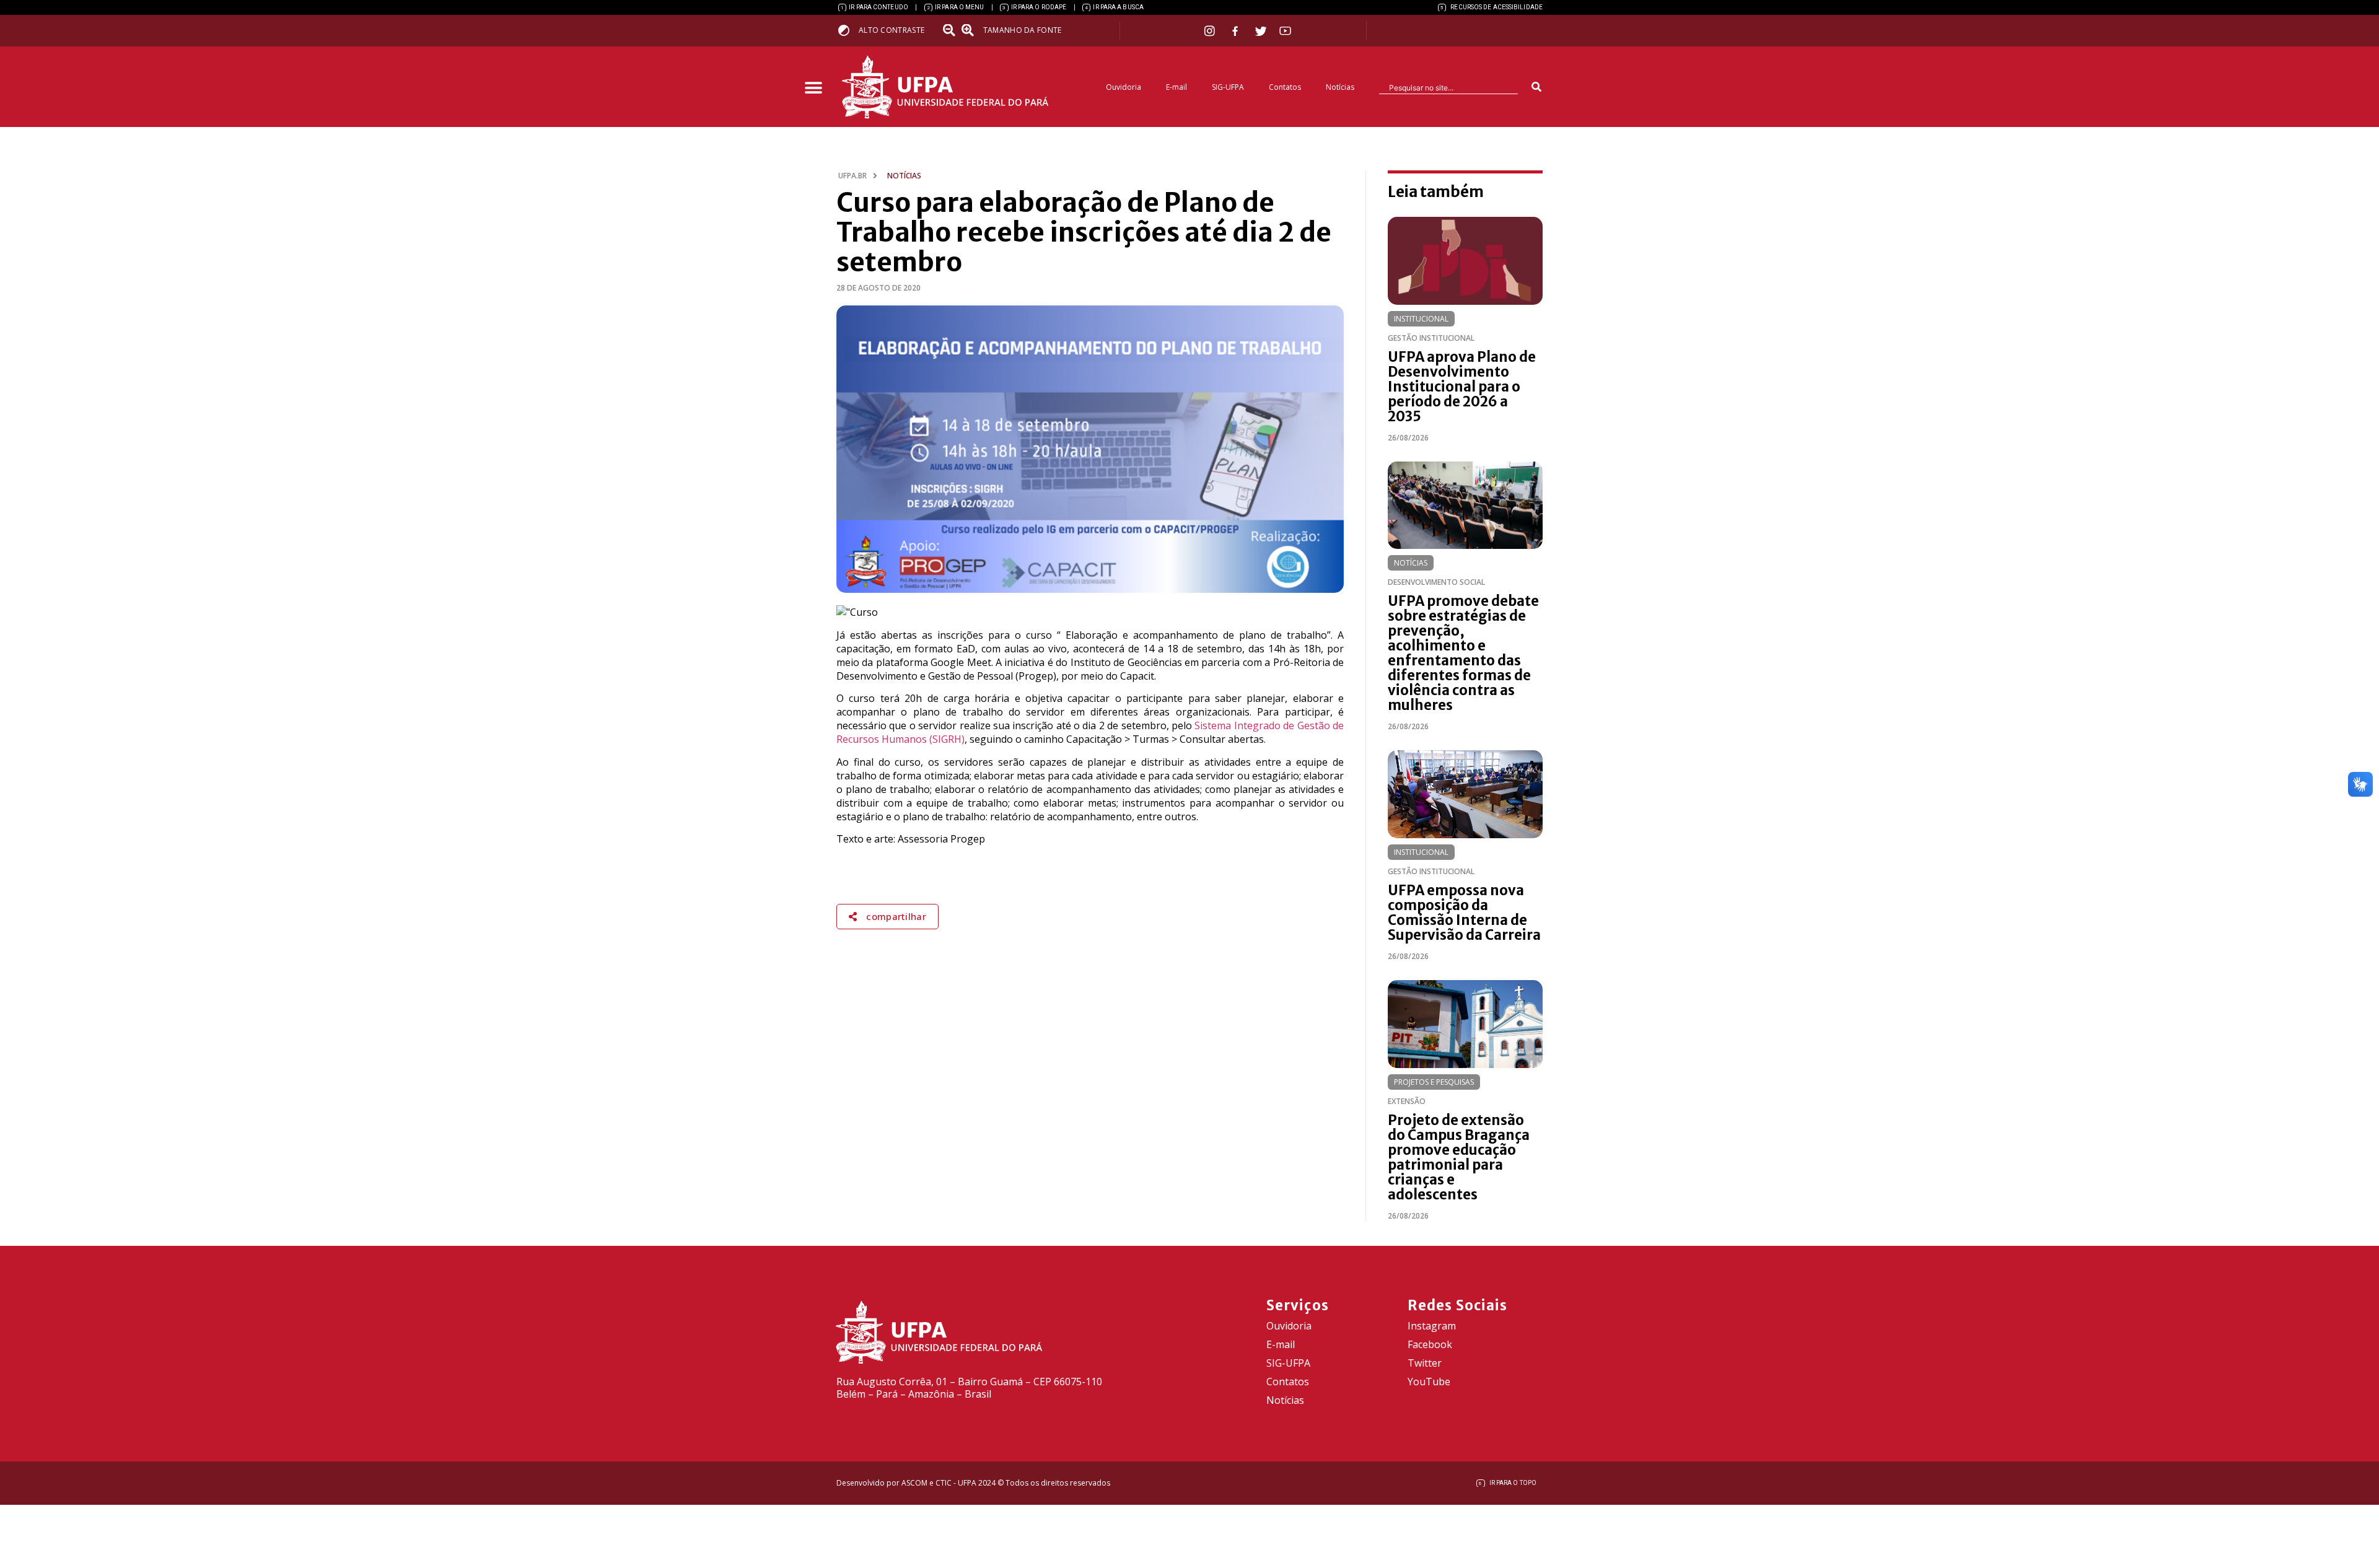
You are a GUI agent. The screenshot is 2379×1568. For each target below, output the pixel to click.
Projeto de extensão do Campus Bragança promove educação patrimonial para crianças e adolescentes (1459, 1157)
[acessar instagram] (1211, 31)
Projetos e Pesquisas (1434, 1082)
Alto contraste (892, 30)
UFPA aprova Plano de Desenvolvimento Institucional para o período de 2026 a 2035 (1462, 387)
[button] (813, 88)
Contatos (1285, 87)
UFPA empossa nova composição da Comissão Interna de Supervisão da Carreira (1464, 913)
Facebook (1430, 1344)
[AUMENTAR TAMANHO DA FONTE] (971, 30)
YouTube (1429, 1382)
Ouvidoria (1124, 87)
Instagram (1432, 1326)
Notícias (1340, 87)
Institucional (1421, 319)
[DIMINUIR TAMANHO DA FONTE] (950, 30)
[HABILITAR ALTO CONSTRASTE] (848, 30)
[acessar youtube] (1286, 31)
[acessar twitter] (1261, 31)
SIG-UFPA (1228, 87)
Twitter (1425, 1363)
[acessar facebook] (1237, 31)
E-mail (1176, 87)
